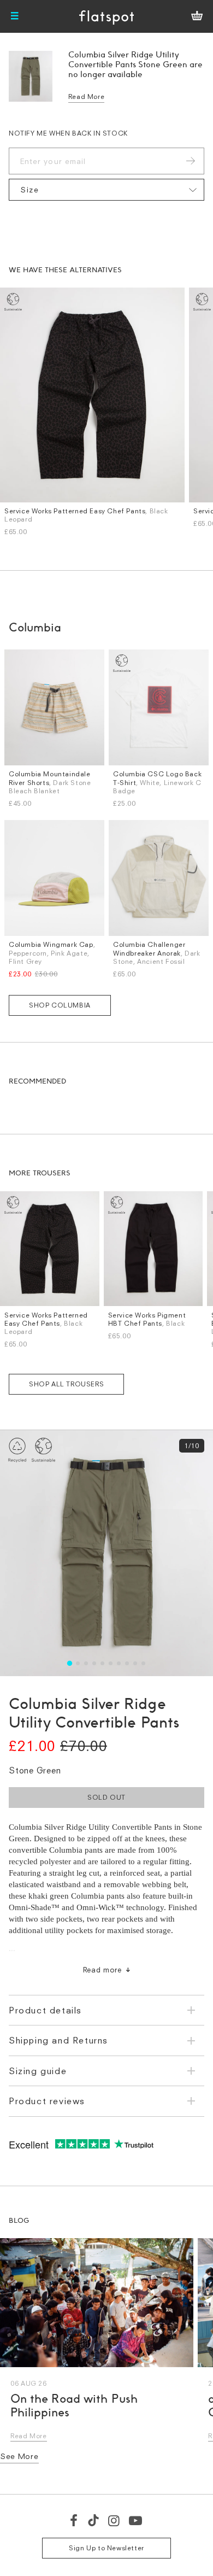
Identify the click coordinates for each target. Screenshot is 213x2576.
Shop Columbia (60, 1005)
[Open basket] (197, 16)
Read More (86, 96)
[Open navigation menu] (15, 16)
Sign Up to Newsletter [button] (106, 2548)
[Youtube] (136, 2520)
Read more (102, 1970)
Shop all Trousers (66, 1384)
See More (19, 2456)
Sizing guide (38, 2071)
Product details (45, 2010)
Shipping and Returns (58, 2040)
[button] (70, 1663)
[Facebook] (74, 2520)
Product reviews (47, 2101)
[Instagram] (114, 2520)
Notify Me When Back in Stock (68, 133)
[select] (106, 190)
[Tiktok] (93, 2520)
